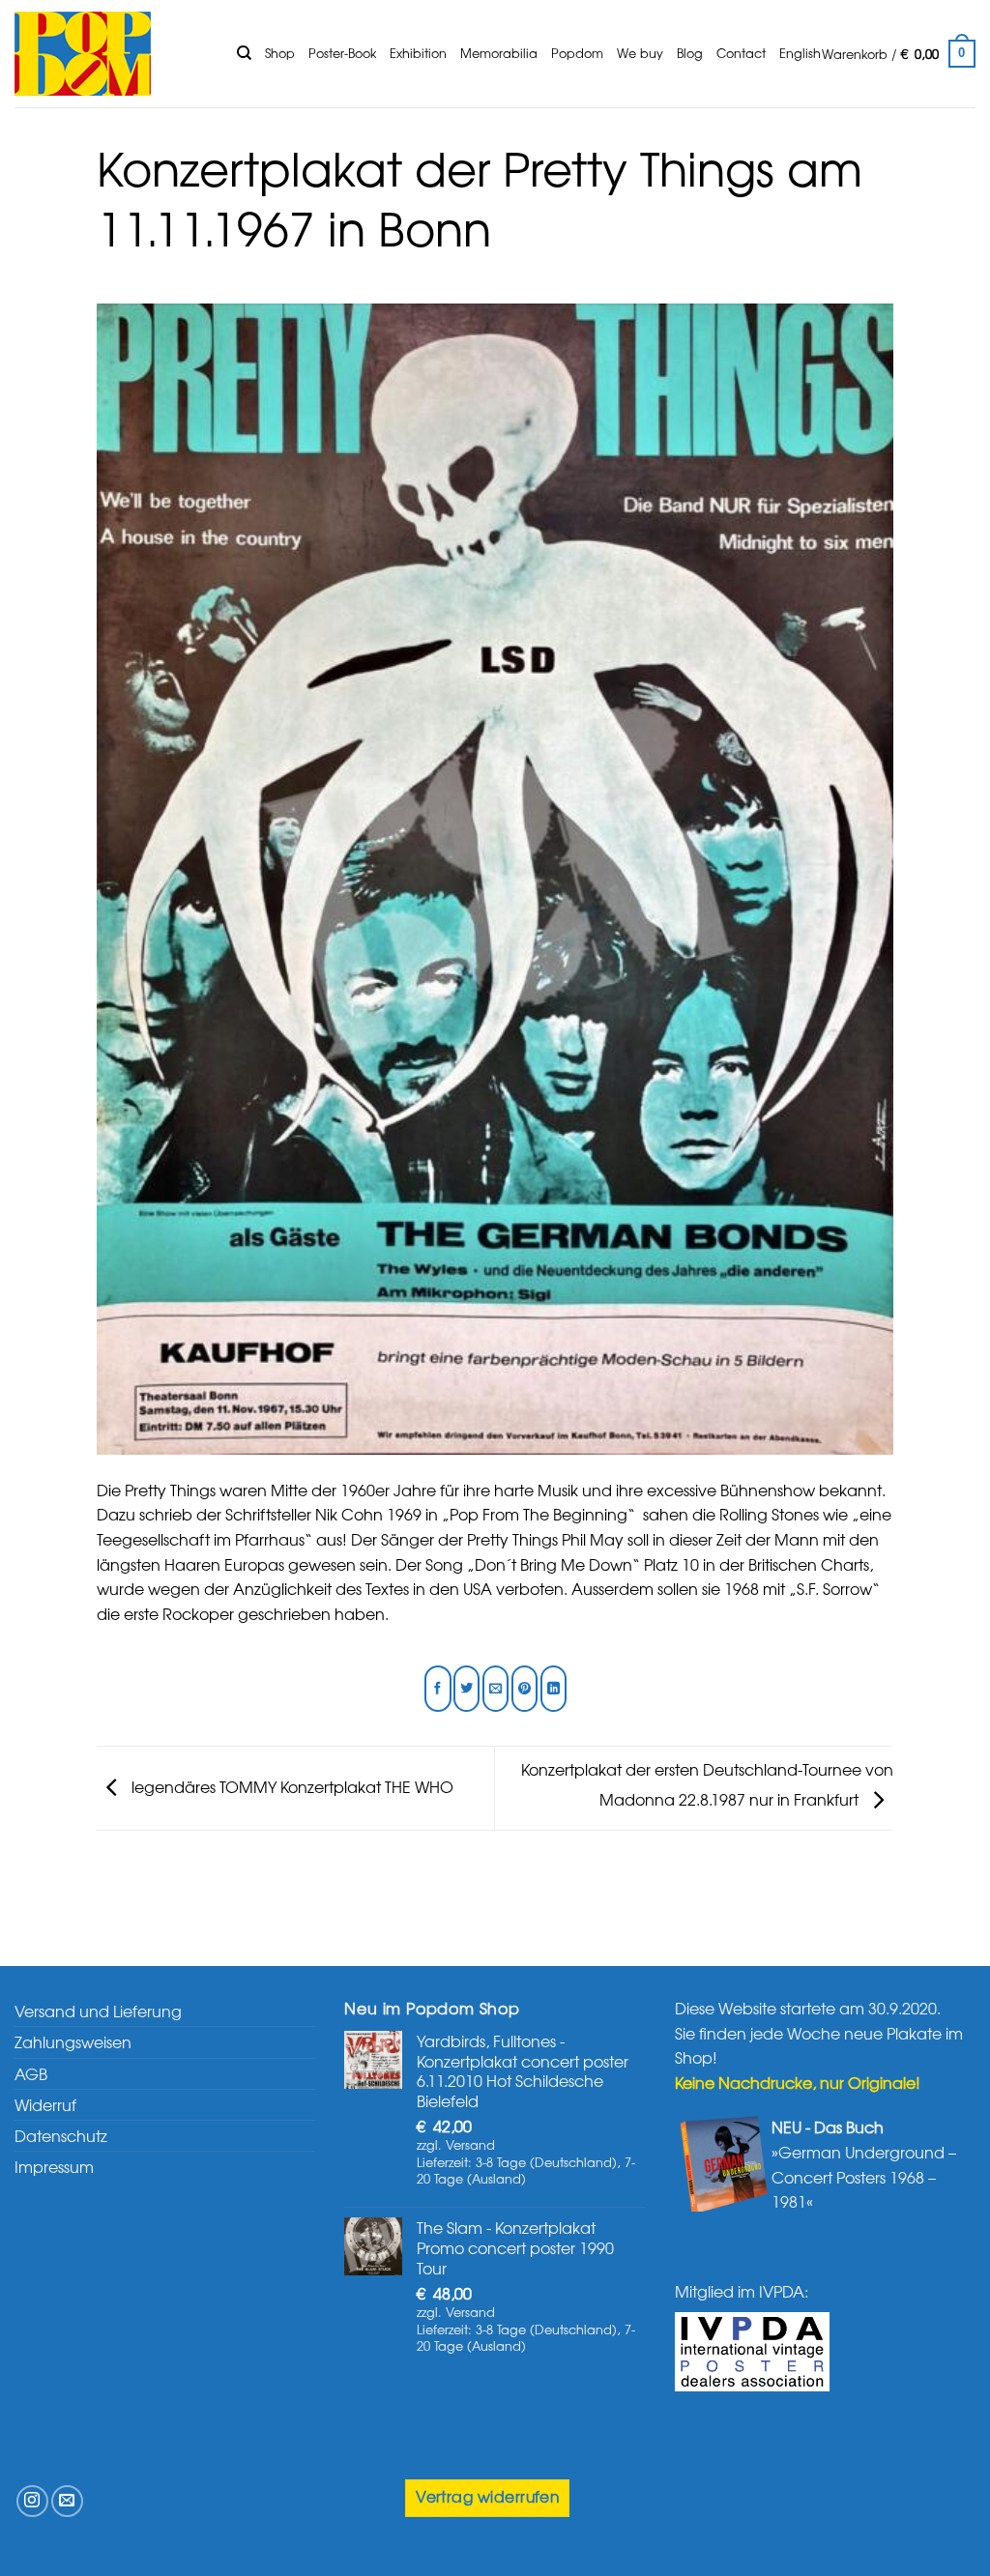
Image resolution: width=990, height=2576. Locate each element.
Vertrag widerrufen (487, 2496)
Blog (690, 53)
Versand (470, 2144)
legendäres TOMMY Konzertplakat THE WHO (291, 1785)
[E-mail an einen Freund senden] (495, 1689)
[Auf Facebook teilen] (437, 1689)
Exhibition (418, 53)
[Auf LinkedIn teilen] (553, 1689)
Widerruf (45, 2104)
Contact (741, 53)
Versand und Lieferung (98, 2011)
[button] (899, 54)
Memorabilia (499, 53)
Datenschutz (61, 2135)
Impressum (54, 2166)
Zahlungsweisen (73, 2041)
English (800, 53)
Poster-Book (342, 53)
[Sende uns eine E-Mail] (67, 2501)
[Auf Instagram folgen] (32, 2501)
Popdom (577, 53)
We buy (640, 53)
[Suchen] (244, 53)
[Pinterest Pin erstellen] (524, 1689)
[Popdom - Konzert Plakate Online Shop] (111, 54)
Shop (280, 53)
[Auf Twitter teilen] (466, 1689)
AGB (31, 2073)
